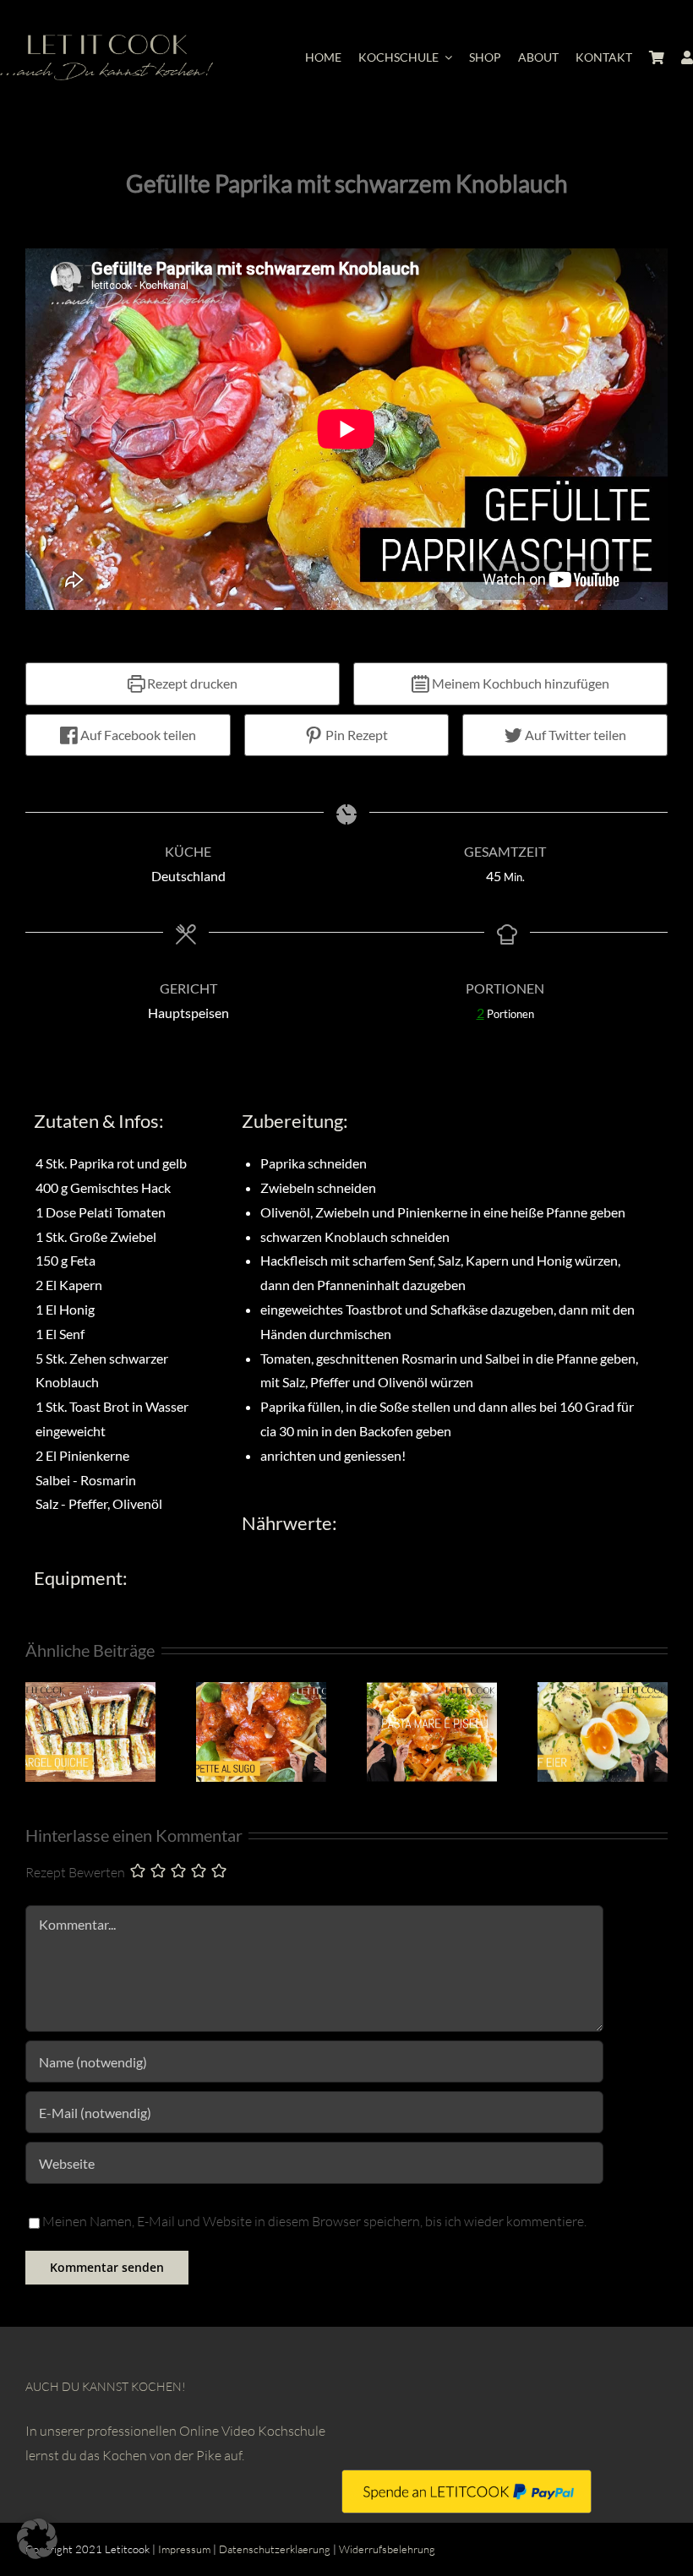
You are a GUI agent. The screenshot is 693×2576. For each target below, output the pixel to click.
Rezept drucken (191, 683)
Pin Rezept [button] (355, 735)
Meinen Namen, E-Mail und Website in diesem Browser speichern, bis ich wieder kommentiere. (314, 2221)
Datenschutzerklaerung (275, 2549)
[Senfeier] (603, 1691)
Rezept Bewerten (75, 1873)
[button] (37, 2539)
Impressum (184, 2549)
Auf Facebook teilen (137, 735)
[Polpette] (261, 1691)
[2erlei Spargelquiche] (90, 1691)
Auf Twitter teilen (574, 735)
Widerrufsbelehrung (387, 2549)
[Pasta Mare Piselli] (432, 1691)
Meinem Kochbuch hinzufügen (519, 683)
